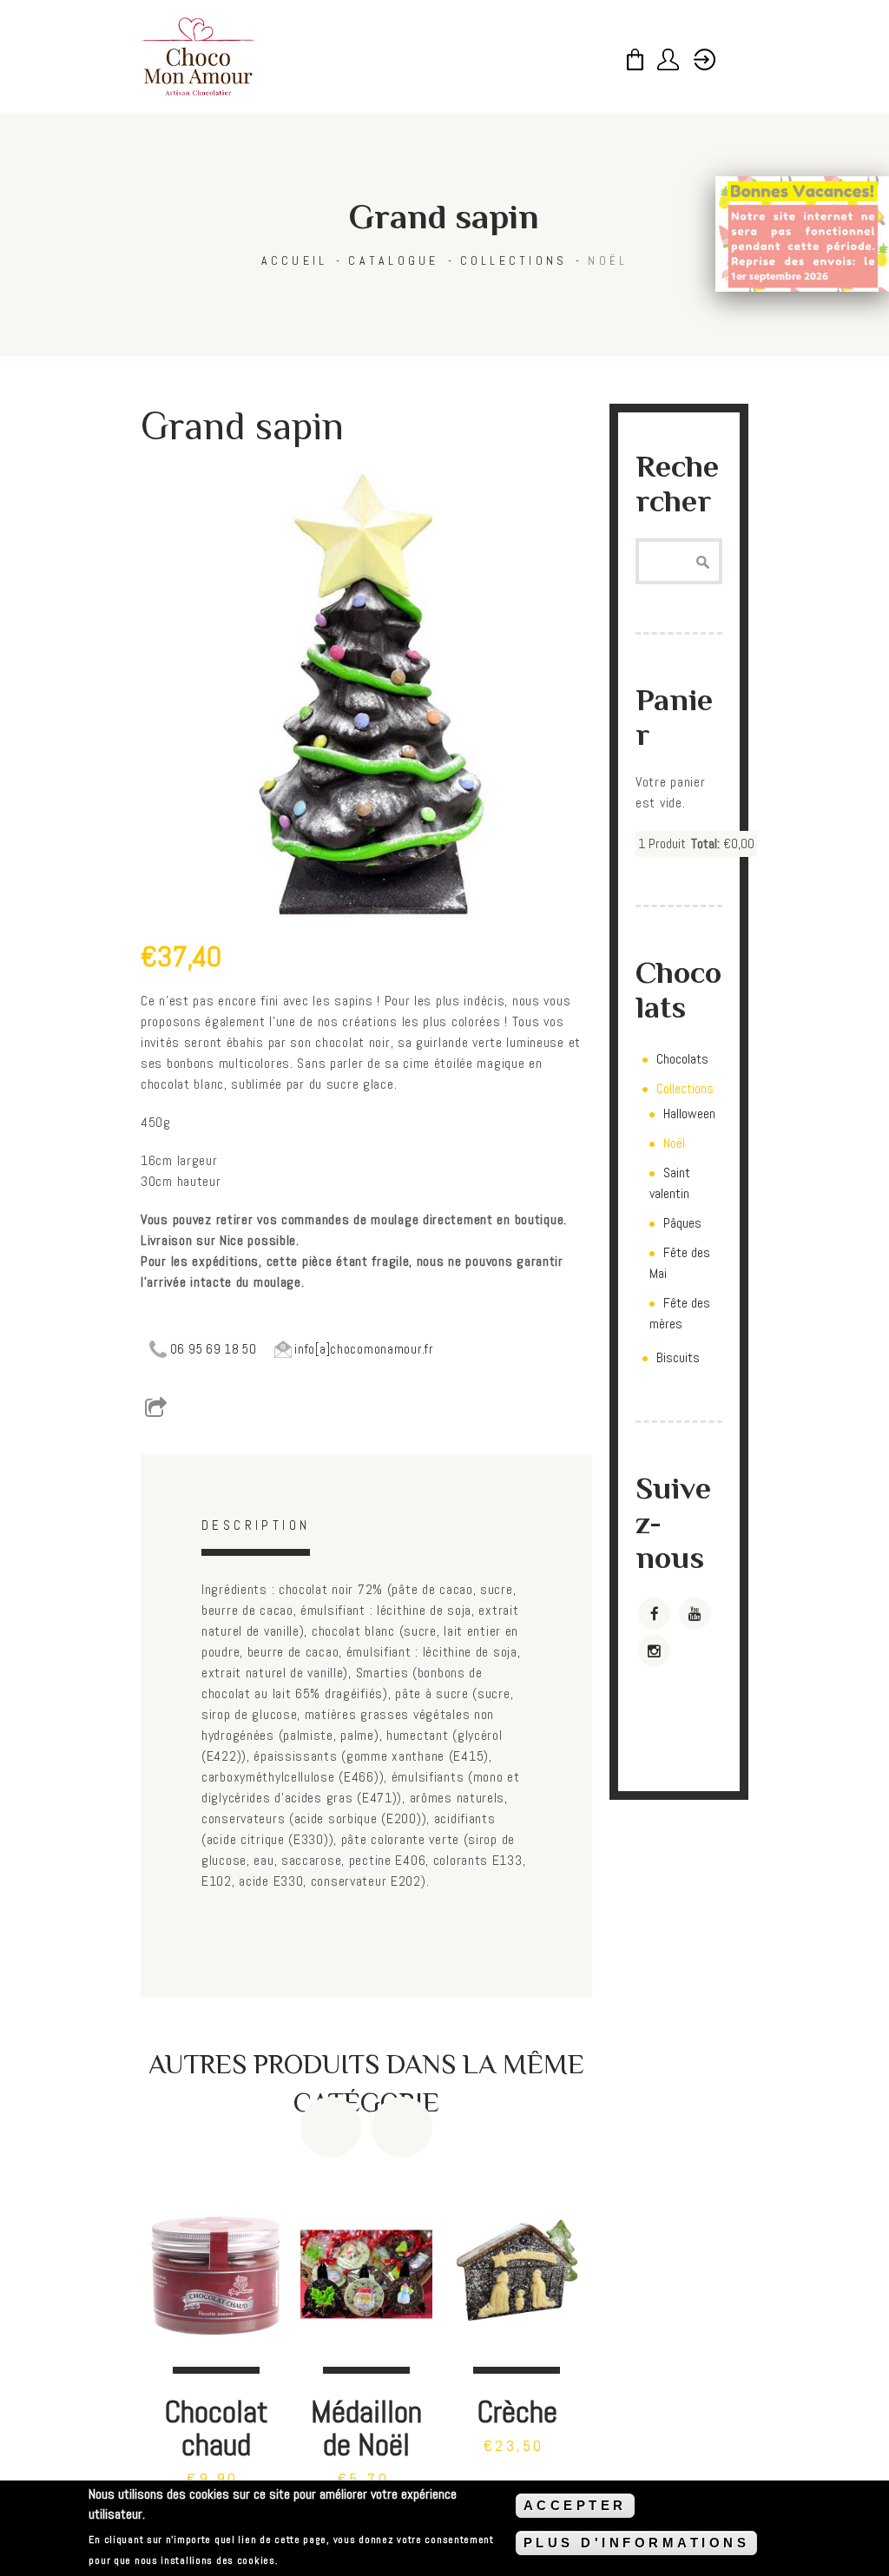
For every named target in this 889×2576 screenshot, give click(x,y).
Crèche (517, 2411)
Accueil (295, 260)
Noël (608, 260)
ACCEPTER (575, 2505)
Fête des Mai (680, 1263)
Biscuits (678, 1357)
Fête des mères (680, 1313)
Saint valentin (670, 1183)
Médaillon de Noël (366, 2428)
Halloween (689, 1113)
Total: (705, 843)
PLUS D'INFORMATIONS (637, 2543)
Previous (331, 2127)
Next (402, 2127)
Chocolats (682, 1059)
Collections (514, 260)
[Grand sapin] (366, 692)
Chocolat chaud (216, 2428)
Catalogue (393, 260)
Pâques (682, 1223)
